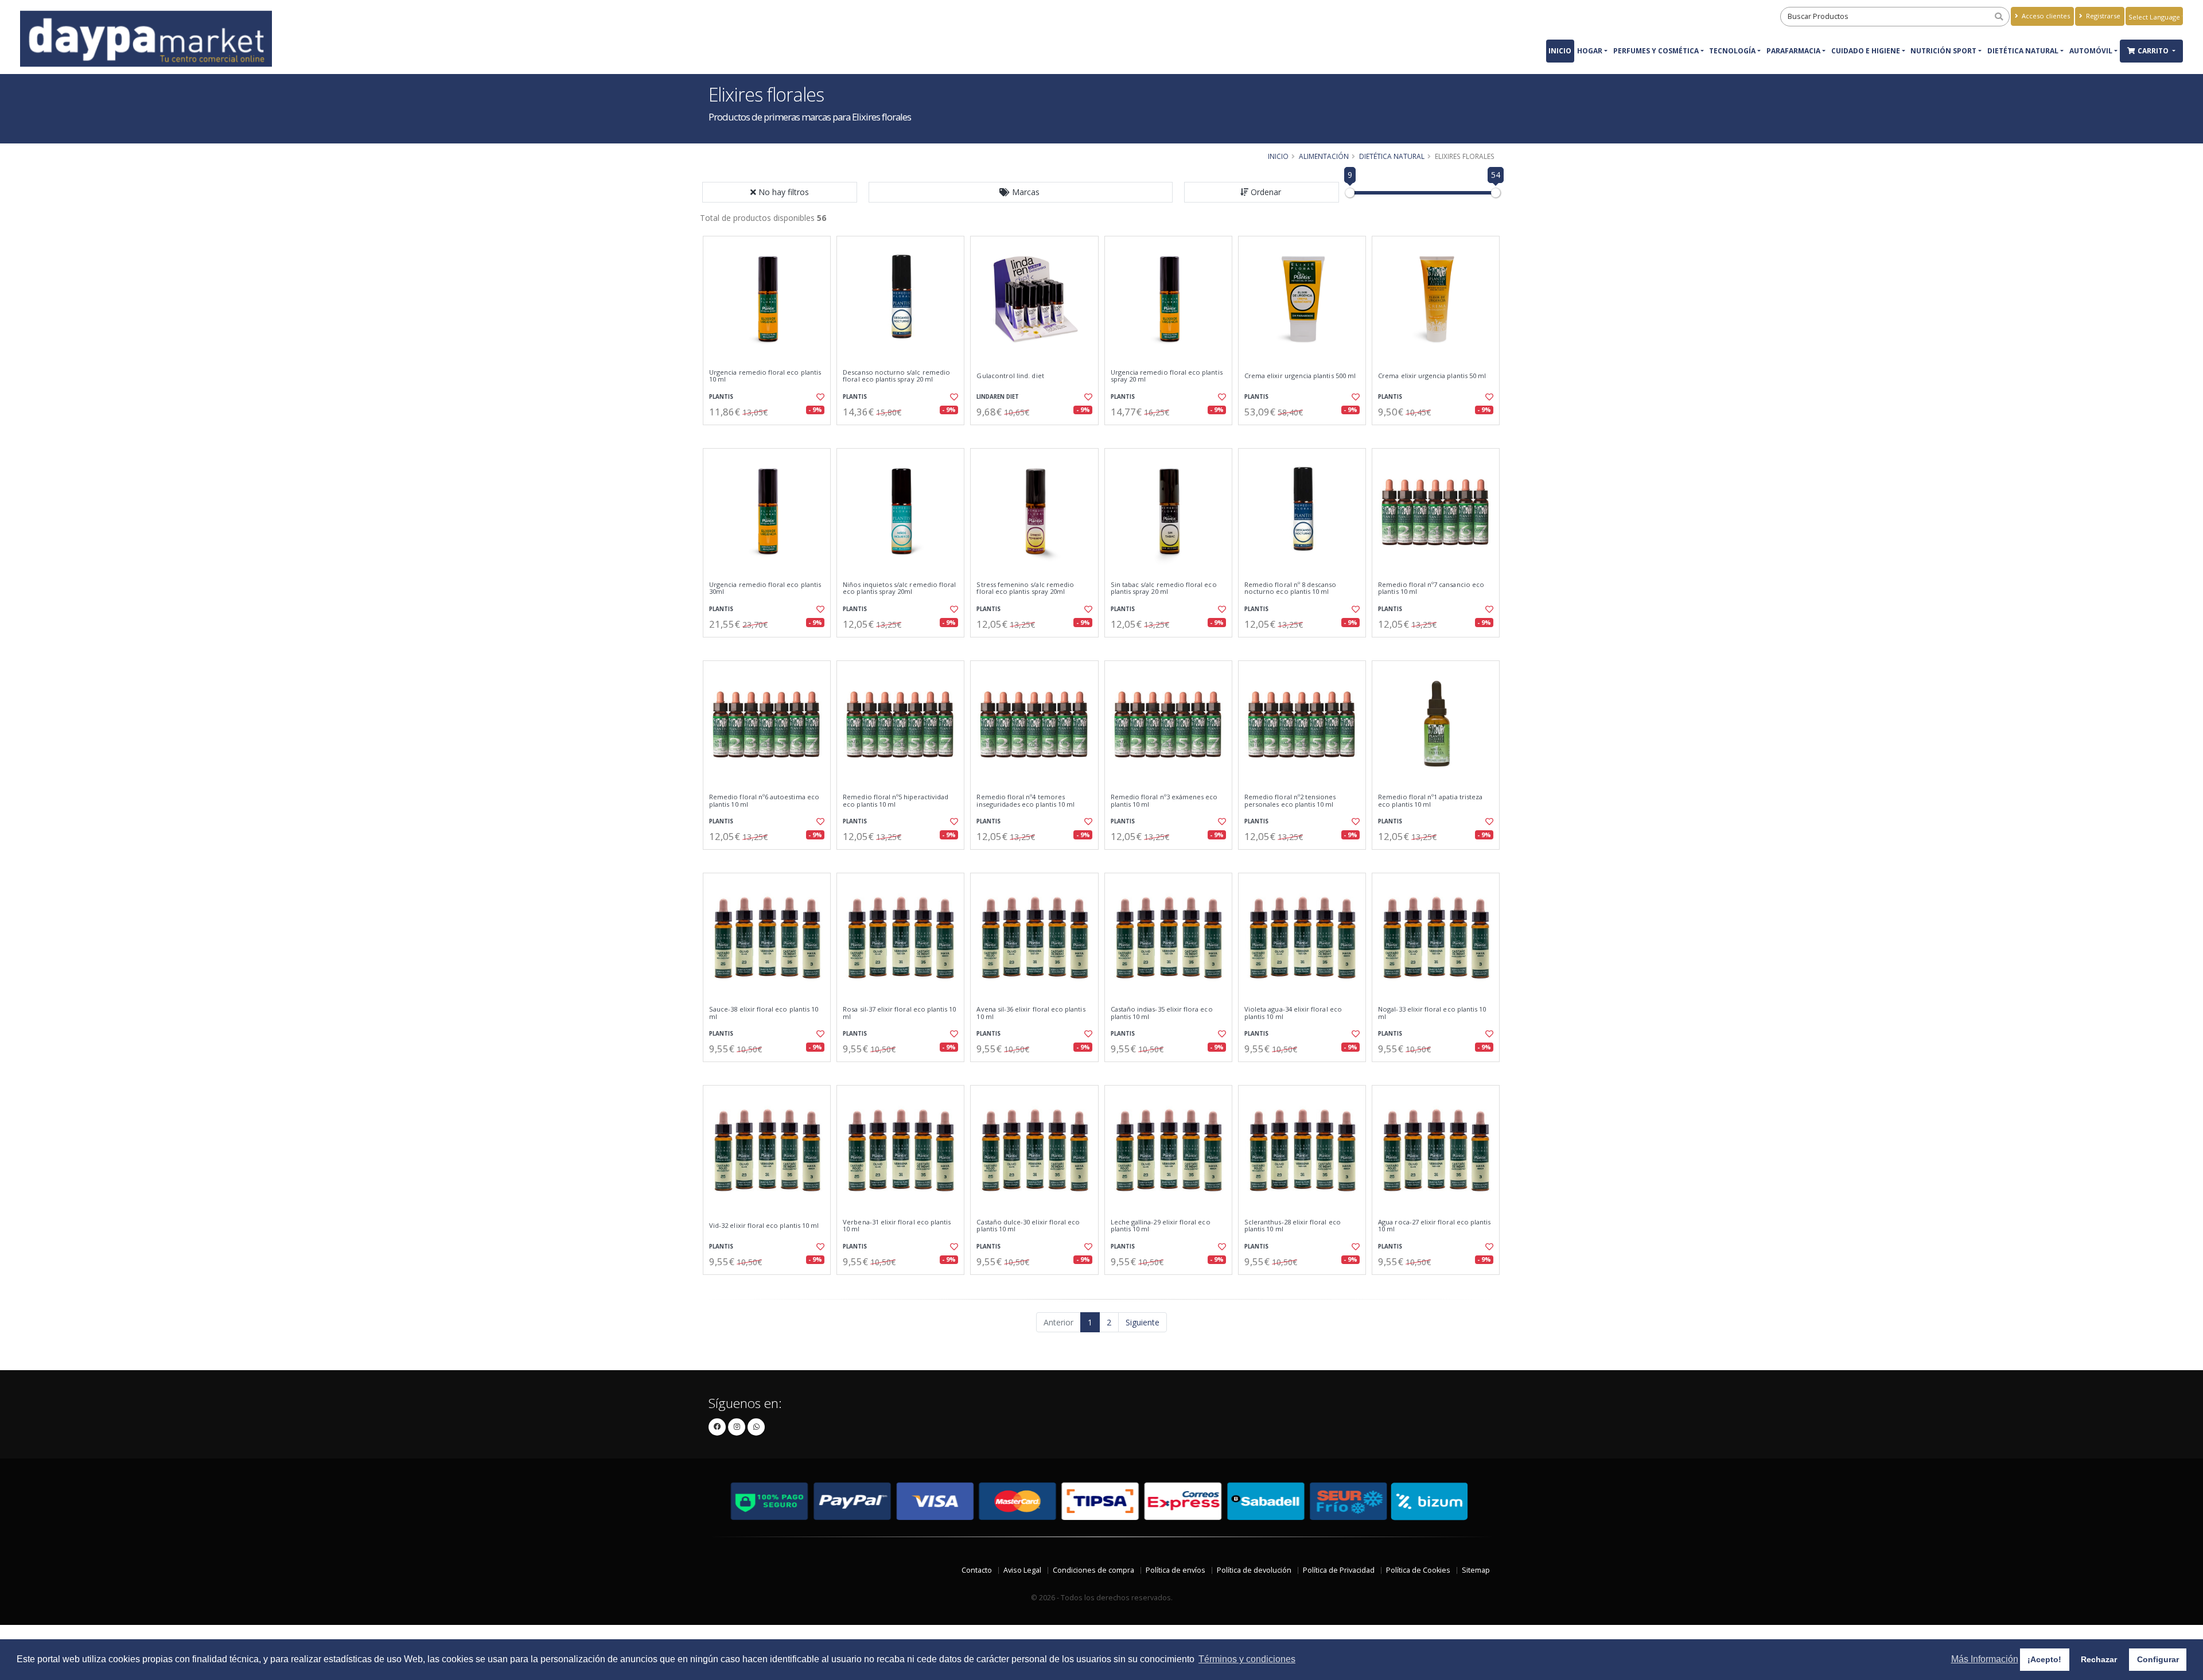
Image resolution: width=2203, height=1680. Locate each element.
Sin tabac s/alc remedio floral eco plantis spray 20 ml (1164, 588)
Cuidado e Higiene (1866, 51)
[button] (1021, 192)
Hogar (1590, 51)
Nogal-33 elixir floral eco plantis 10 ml (1432, 1013)
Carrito (2154, 51)
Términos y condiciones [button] (1247, 1659)
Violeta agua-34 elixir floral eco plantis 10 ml (1293, 1013)
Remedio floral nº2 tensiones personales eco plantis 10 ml (1290, 801)
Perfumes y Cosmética (1656, 51)
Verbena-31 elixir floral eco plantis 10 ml (897, 1226)
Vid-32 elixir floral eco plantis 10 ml (764, 1226)
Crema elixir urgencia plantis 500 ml (1300, 376)
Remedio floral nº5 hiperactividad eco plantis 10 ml (896, 801)
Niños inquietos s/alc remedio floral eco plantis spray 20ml (899, 588)
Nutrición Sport (1943, 51)
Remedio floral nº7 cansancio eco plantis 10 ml (1431, 588)
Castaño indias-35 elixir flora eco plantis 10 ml (1162, 1013)
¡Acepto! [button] (2044, 1659)
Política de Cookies (1418, 1570)
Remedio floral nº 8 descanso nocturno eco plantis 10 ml (1291, 588)
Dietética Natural (2023, 51)
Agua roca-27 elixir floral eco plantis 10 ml (1434, 1226)
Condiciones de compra (1093, 1570)
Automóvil (2091, 51)
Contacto (977, 1570)
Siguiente (1143, 1322)
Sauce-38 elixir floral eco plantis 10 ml (764, 1013)
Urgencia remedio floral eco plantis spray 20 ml (1167, 376)
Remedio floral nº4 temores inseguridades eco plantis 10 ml (1025, 801)
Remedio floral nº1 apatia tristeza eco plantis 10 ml (1430, 801)
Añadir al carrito (770, 435)
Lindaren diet (998, 397)
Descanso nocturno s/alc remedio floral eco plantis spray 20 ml (896, 376)
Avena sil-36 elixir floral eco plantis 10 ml (1031, 1013)
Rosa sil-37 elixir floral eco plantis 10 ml (899, 1013)
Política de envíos (1176, 1570)
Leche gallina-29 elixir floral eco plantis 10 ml (1161, 1226)
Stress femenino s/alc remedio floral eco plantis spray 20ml (1025, 588)
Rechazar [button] (2099, 1659)
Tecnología (1732, 51)
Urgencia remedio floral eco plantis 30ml (765, 588)
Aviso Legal (1022, 1570)
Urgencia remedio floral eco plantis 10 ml (765, 376)
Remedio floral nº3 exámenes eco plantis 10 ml (1164, 801)
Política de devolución (1254, 1570)
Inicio (1560, 51)
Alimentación (1324, 156)
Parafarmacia (1793, 51)
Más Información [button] (1985, 1659)
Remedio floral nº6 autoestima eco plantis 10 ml (764, 801)
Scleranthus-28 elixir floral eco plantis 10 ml (1293, 1226)
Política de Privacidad (1339, 1570)
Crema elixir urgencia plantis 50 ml (1432, 376)
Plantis (721, 397)
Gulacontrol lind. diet (1010, 376)
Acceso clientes (2045, 16)
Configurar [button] (2158, 1659)
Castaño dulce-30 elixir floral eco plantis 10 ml (1028, 1226)
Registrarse (2102, 16)
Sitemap (1476, 1570)
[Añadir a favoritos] (819, 397)
